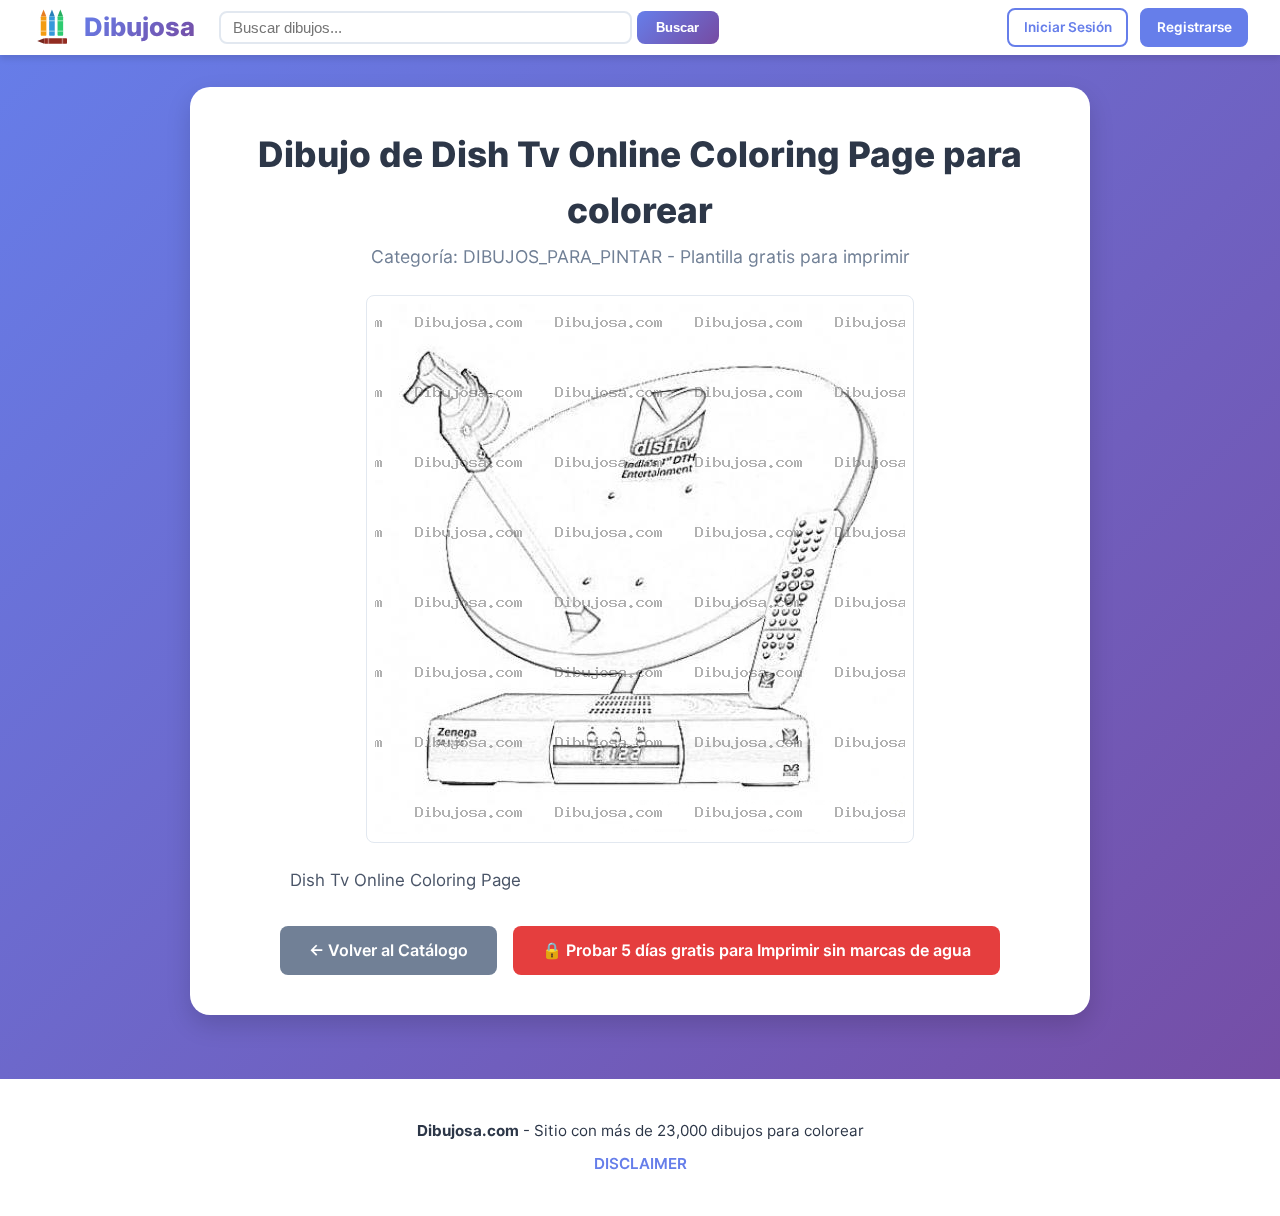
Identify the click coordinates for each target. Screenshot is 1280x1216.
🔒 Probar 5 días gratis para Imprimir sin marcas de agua (756, 950)
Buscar (677, 27)
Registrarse (1194, 27)
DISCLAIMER (640, 1163)
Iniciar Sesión (1068, 27)
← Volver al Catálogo (388, 950)
